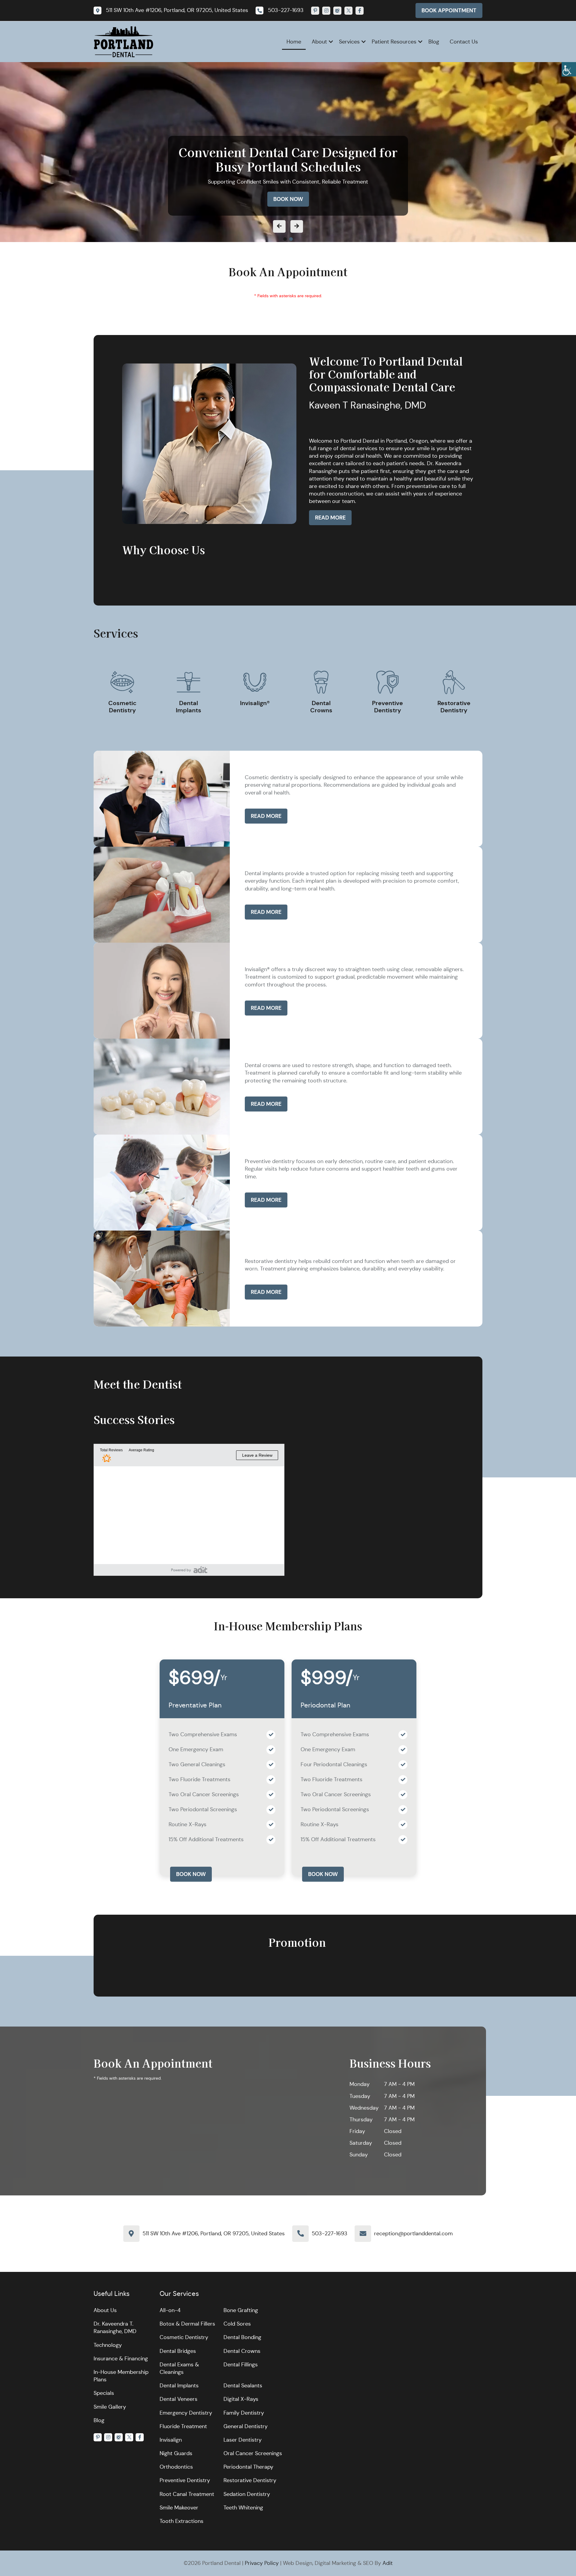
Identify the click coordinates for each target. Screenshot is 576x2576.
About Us (105, 2310)
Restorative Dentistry (250, 2480)
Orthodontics (176, 2467)
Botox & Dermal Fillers (187, 2324)
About (319, 42)
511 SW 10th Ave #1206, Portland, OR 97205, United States (214, 2233)
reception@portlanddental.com (413, 2233)
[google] (337, 11)
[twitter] (348, 11)
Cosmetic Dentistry (184, 2337)
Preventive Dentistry (185, 2480)
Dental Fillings (241, 2365)
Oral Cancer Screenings (253, 2453)
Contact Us (464, 42)
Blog (434, 42)
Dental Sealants (243, 2386)
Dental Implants (179, 2386)
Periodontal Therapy (248, 2467)
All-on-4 (170, 2310)
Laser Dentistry (243, 2440)
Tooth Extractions (181, 2521)
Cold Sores (237, 2324)
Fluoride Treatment (183, 2426)
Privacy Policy (262, 2563)
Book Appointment (449, 10)
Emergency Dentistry (186, 2413)
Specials (104, 2393)
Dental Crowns (242, 2351)
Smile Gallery (110, 2407)
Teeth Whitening (243, 2508)
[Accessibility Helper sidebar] (569, 69)
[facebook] (360, 11)
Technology (108, 2345)
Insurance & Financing (121, 2359)
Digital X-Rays (241, 2399)
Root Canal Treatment (187, 2494)
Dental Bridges (178, 2351)
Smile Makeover (179, 2508)
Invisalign (171, 2440)
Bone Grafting (241, 2310)
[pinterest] (315, 11)
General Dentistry (246, 2426)
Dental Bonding (242, 2337)
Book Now (288, 199)
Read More (330, 518)
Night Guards (176, 2453)
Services (349, 42)
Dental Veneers (178, 2399)
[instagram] (326, 11)
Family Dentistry (244, 2413)
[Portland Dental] (124, 41)
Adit (388, 2563)
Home (294, 42)
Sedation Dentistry (247, 2494)
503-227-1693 (330, 2233)
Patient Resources (394, 42)
